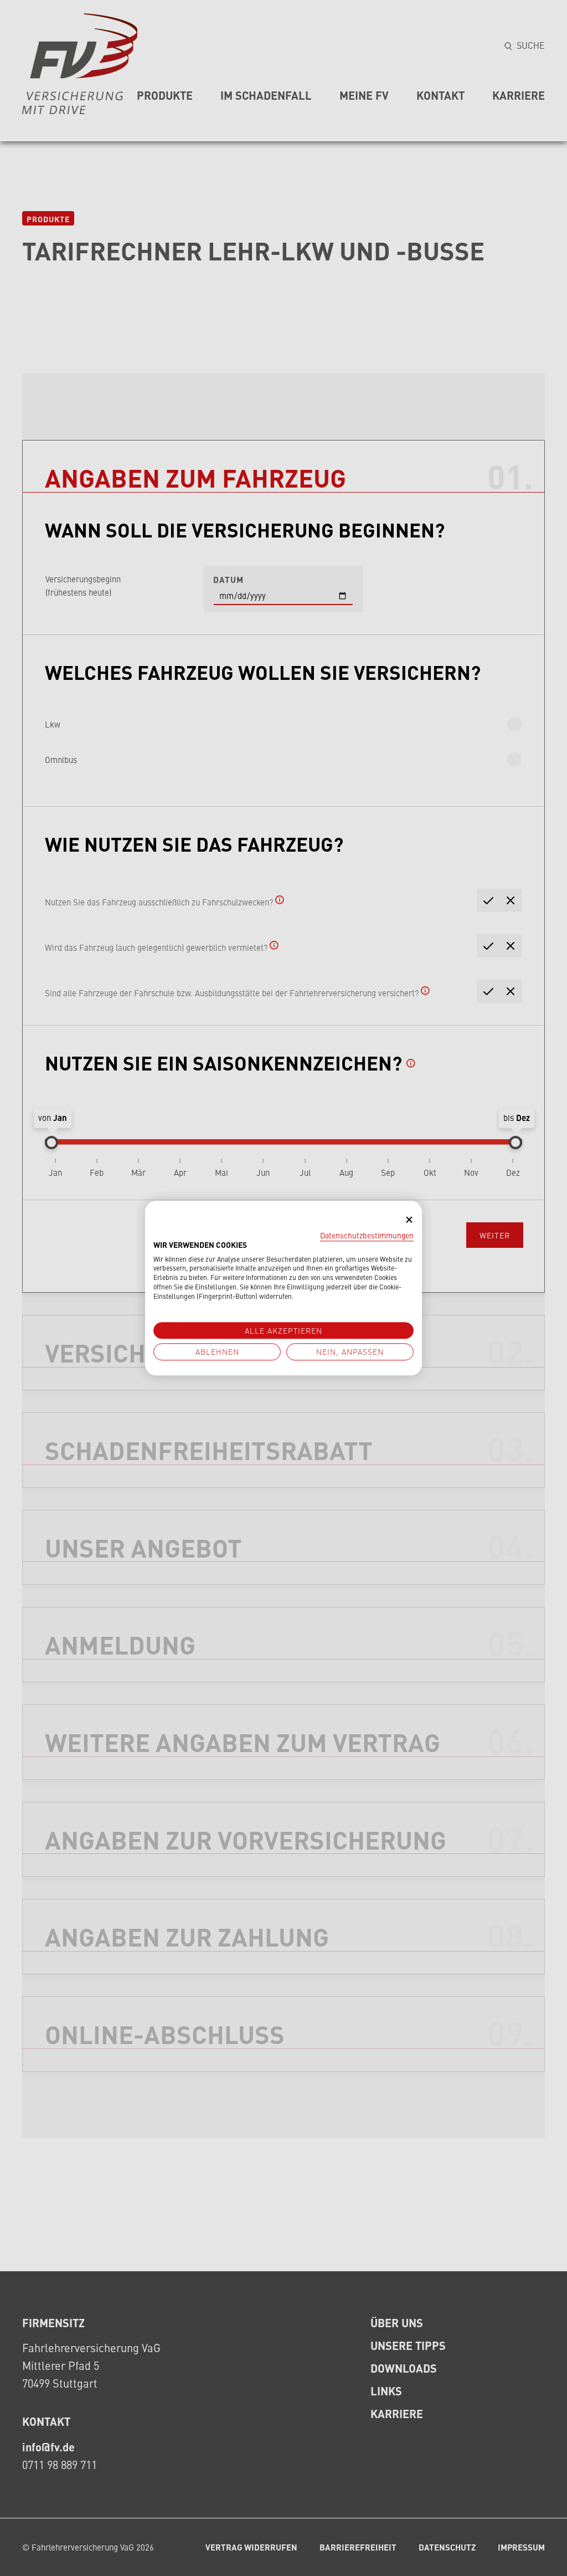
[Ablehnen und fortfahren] (409, 1220)
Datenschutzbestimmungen (367, 1235)
